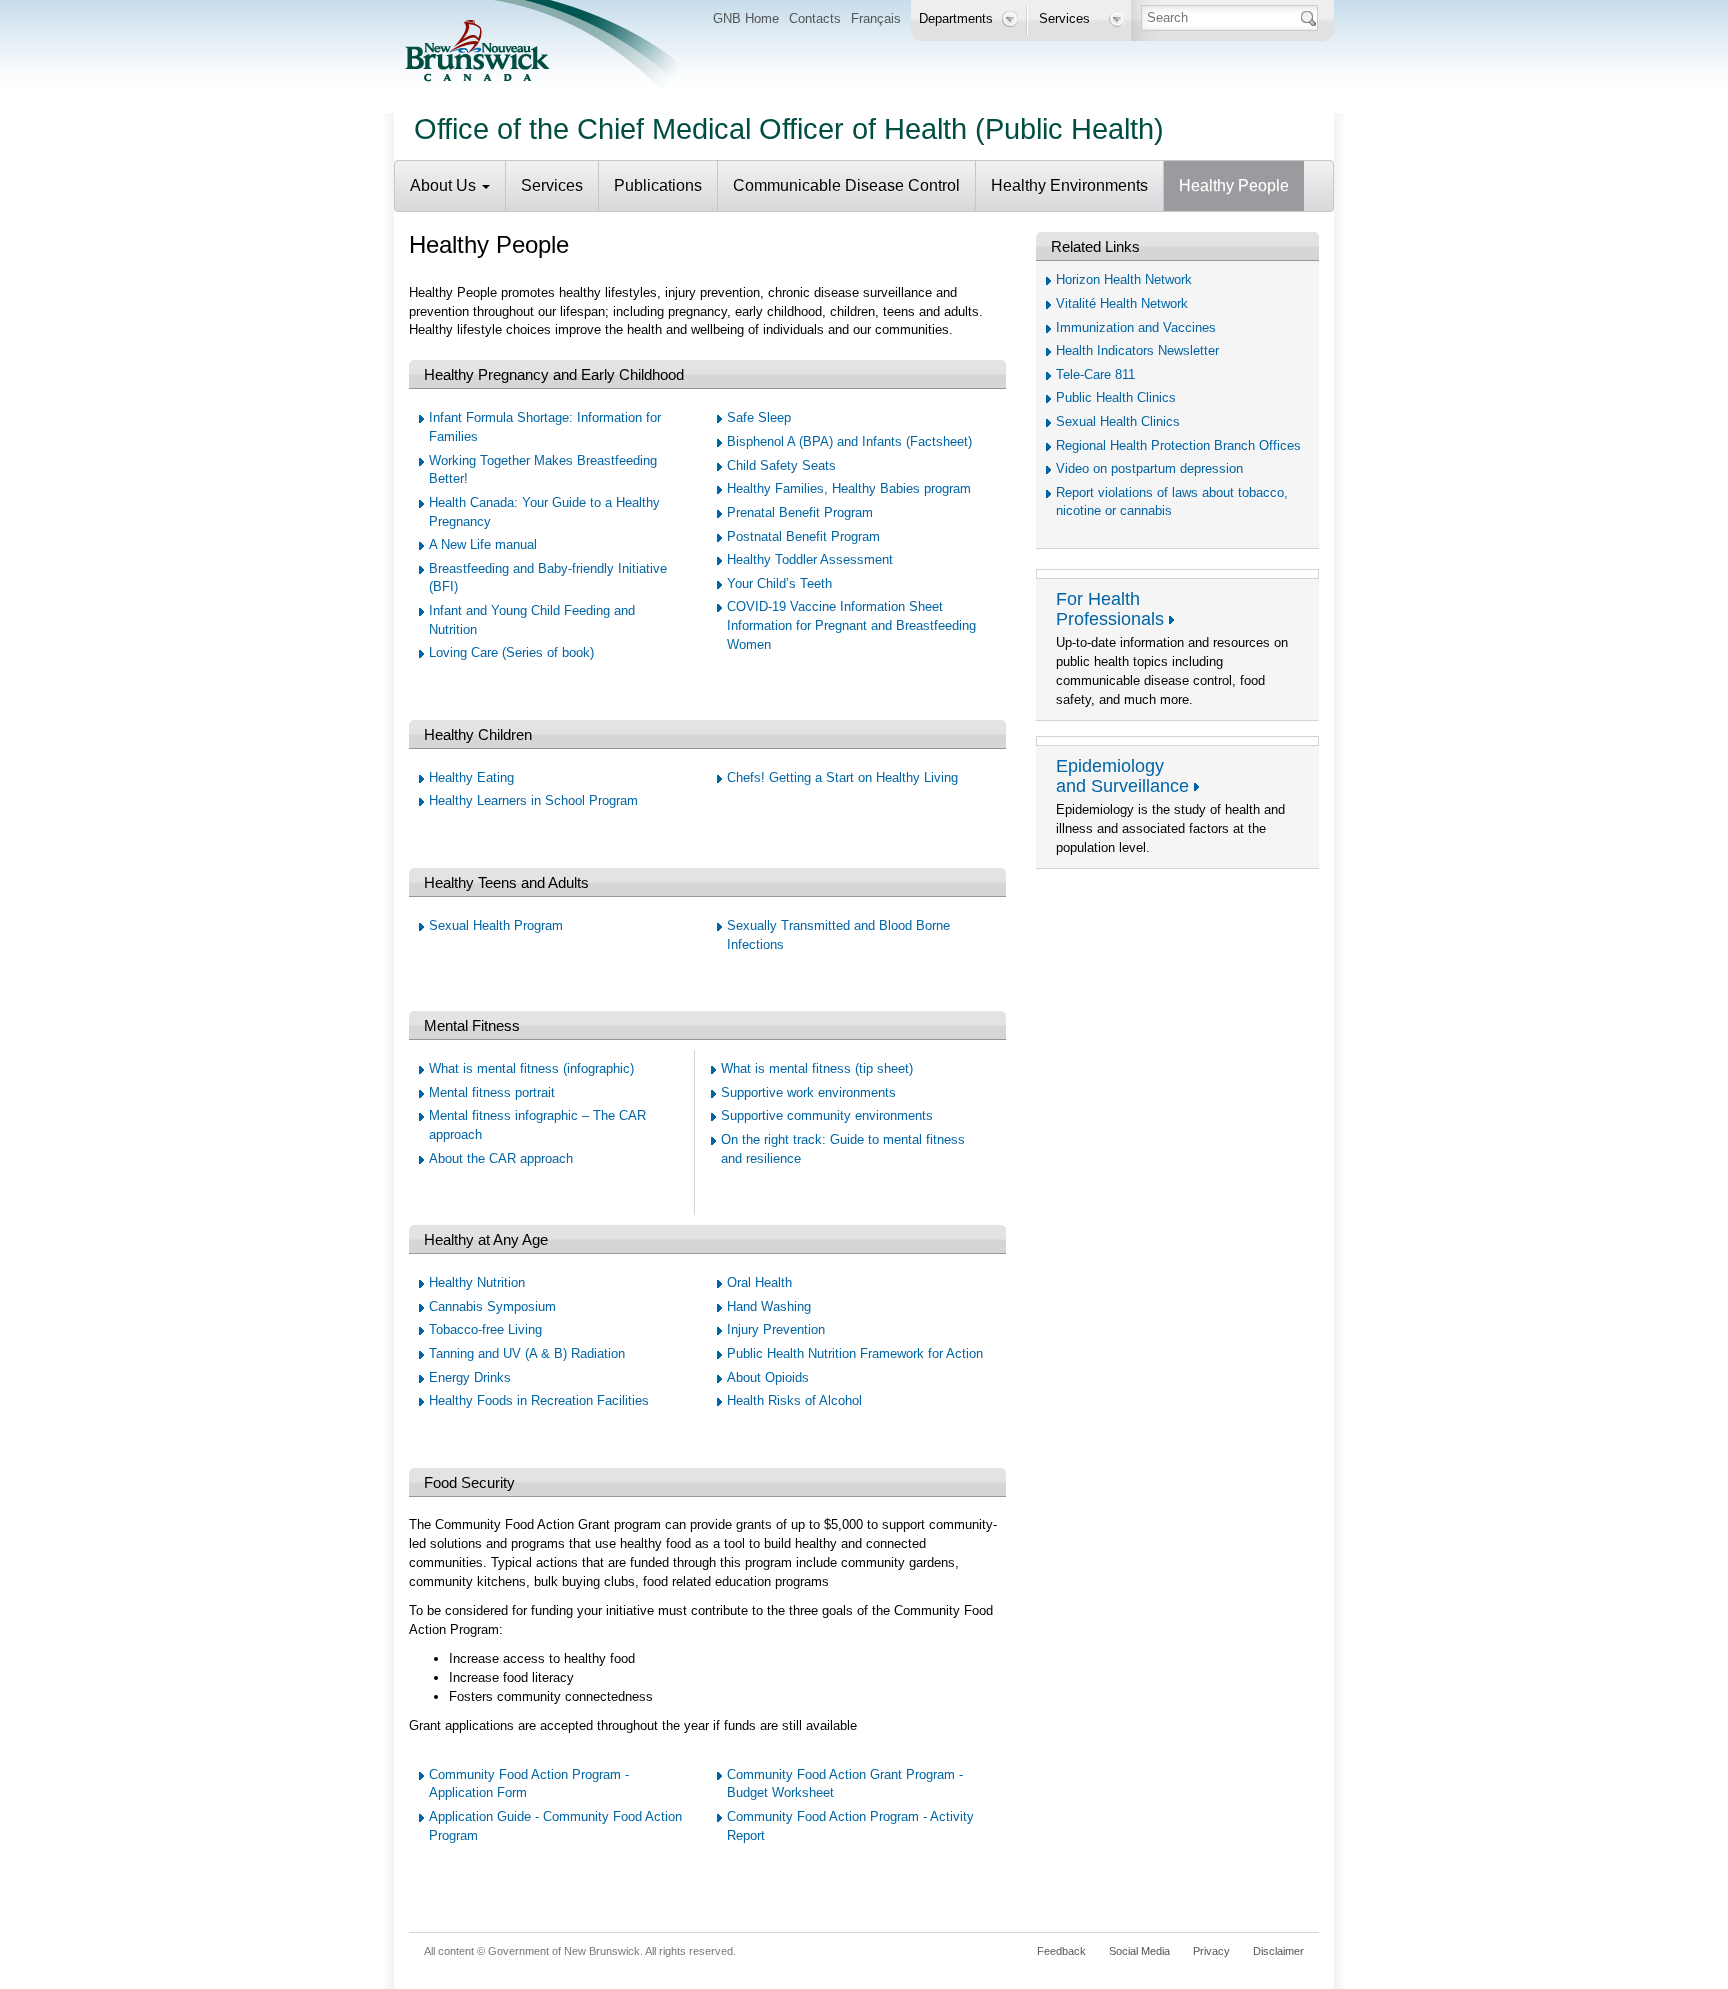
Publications (658, 185)
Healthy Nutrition (477, 1282)
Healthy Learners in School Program (533, 800)
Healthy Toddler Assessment (810, 559)
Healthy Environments (1069, 185)
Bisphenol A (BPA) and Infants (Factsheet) (849, 441)
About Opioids (768, 1377)
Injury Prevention (776, 1329)
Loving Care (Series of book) (511, 652)
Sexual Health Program (496, 925)
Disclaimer (1278, 1951)
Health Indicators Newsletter (1137, 350)
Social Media (1139, 1951)
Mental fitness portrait (492, 1092)
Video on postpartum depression (1149, 468)
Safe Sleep (759, 417)
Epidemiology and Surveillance (1122, 776)
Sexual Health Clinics (1118, 421)
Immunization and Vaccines (1136, 327)
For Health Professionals (1110, 609)
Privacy (1211, 1951)
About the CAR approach (501, 1158)
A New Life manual (483, 544)
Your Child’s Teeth (779, 583)
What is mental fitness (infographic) (531, 1068)
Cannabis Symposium (492, 1306)
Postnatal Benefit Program (803, 536)
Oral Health (759, 1282)
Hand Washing (769, 1306)
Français (876, 18)
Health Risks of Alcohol (794, 1400)
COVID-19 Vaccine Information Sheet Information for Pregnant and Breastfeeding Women (851, 625)
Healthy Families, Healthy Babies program (849, 488)
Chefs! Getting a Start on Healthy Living (842, 777)
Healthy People (1234, 185)
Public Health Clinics (1116, 397)
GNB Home (746, 18)
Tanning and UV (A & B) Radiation (527, 1353)
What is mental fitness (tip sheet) (817, 1068)
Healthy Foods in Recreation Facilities (539, 1400)
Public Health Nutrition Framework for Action (855, 1353)
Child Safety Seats (781, 465)
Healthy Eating (471, 777)
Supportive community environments (827, 1115)
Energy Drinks (470, 1377)
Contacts (815, 18)
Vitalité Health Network (1122, 303)
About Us (445, 185)
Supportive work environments (808, 1092)
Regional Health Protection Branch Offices (1178, 445)
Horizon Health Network (1124, 279)
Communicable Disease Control (846, 185)
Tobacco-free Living (485, 1329)
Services (552, 185)
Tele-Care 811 (1095, 374)
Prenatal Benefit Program (800, 512)
